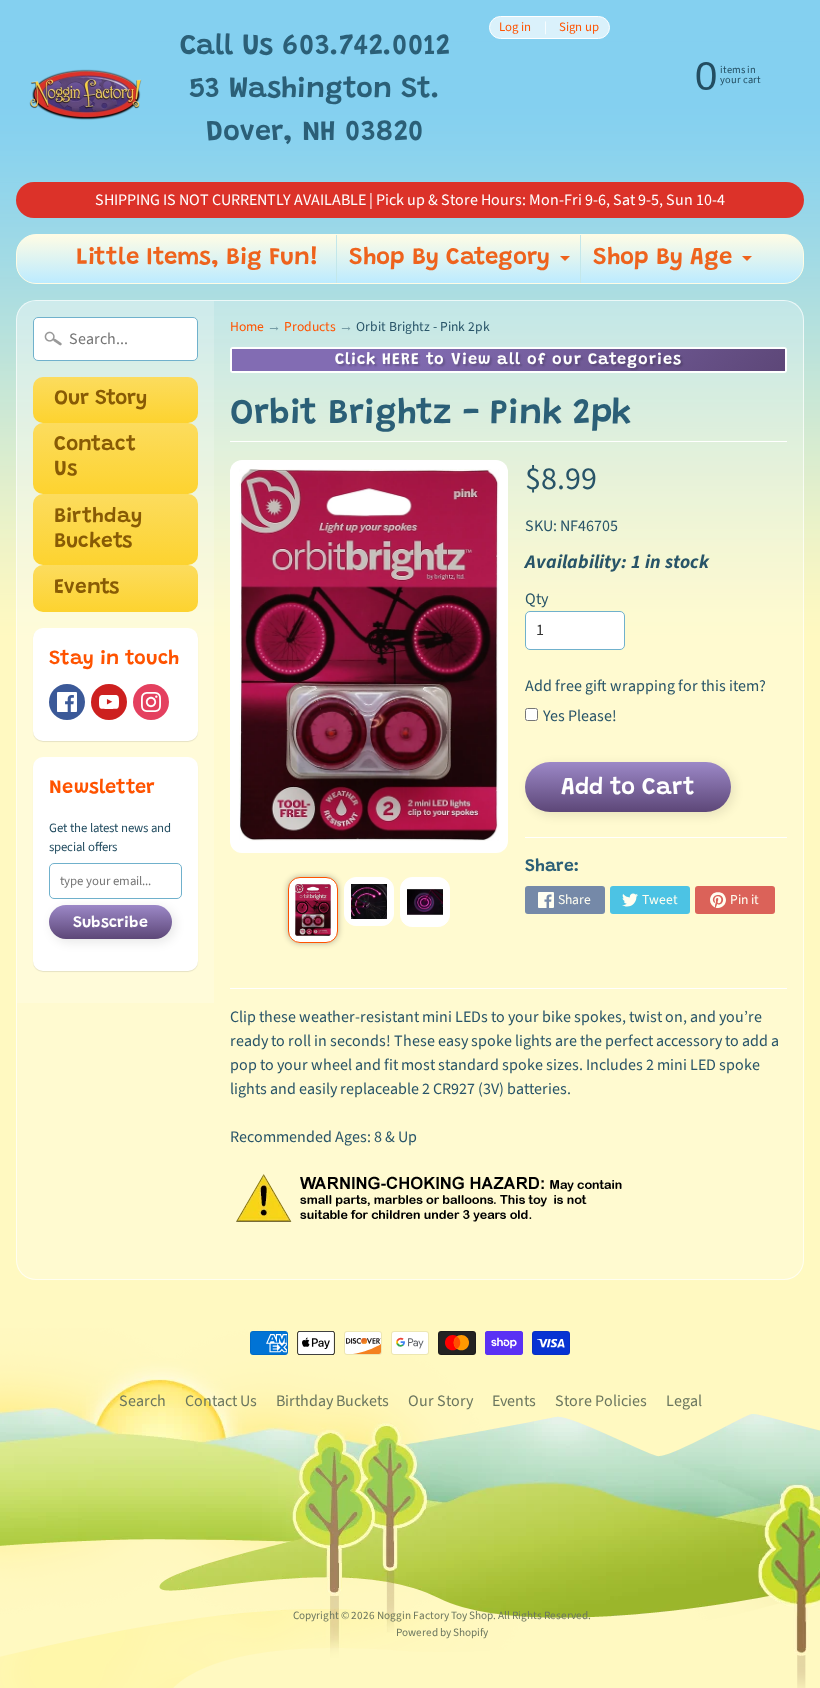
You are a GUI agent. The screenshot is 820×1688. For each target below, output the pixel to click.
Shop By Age (675, 264)
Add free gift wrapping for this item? (645, 686)
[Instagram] (151, 702)
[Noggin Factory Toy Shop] (85, 91)
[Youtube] (109, 702)
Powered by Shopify (442, 1632)
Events (86, 588)
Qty (536, 599)
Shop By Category (462, 264)
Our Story (100, 399)
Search (142, 1401)
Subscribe (110, 923)
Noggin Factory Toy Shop (435, 1615)
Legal (684, 1401)
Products (310, 326)
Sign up (579, 27)
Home (247, 326)
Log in (515, 27)
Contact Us (95, 458)
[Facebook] (67, 702)
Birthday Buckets (98, 530)
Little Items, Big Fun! (197, 258)
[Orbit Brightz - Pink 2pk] (313, 910)
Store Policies (601, 1401)
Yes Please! (580, 716)
